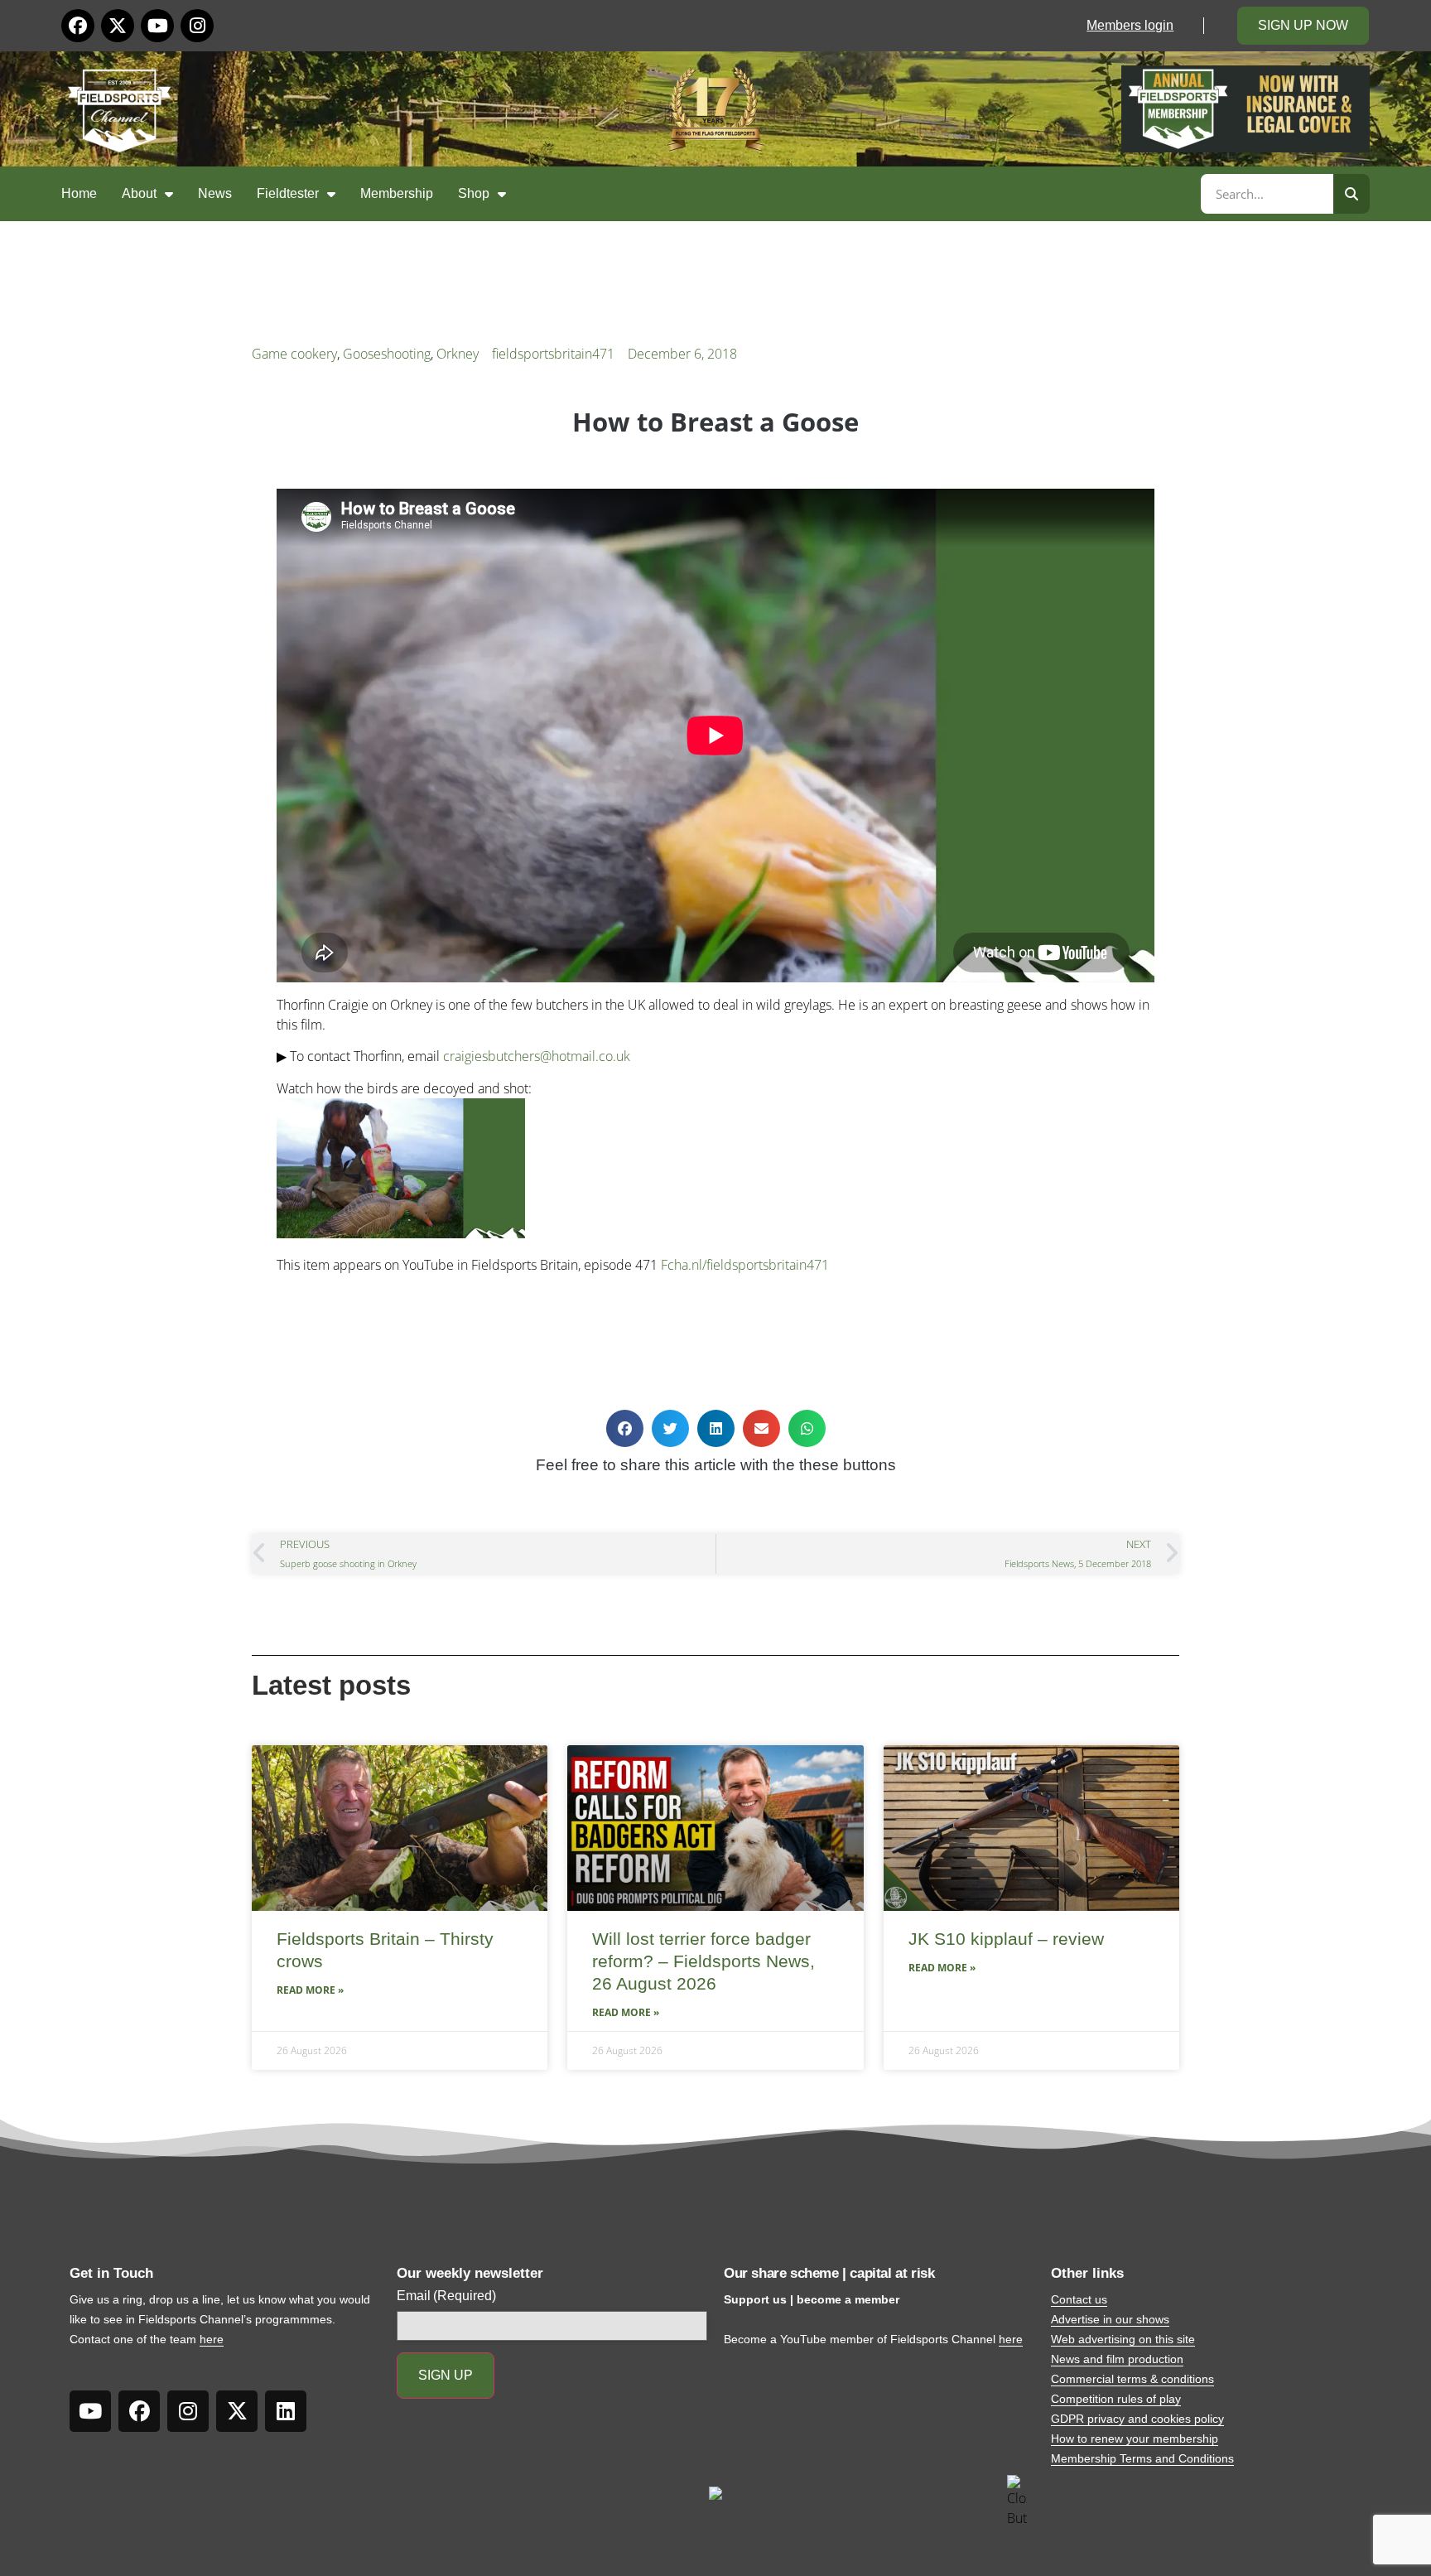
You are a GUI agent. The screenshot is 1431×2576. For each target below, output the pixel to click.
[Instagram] (197, 26)
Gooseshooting (387, 354)
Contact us (1079, 2299)
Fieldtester (288, 193)
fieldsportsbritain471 (553, 354)
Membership (397, 193)
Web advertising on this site (1123, 2339)
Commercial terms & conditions (1132, 2379)
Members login (1130, 25)
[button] (625, 1428)
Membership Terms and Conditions (1142, 2458)
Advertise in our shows (1110, 2319)
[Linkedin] (286, 2411)
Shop (474, 193)
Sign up (446, 2375)
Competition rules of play (1116, 2399)
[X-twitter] (118, 26)
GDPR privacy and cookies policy (1137, 2419)
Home (79, 193)
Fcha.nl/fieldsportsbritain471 (745, 1265)
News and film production (1117, 2359)
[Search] (1351, 194)
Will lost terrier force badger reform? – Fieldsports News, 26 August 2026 (703, 1961)
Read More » (310, 1990)
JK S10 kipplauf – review (1006, 1939)
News (215, 193)
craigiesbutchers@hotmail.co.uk (537, 1056)
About (139, 193)
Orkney (458, 354)
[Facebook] (78, 26)
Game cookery (294, 354)
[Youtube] (157, 26)
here (212, 2339)
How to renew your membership (1135, 2439)
